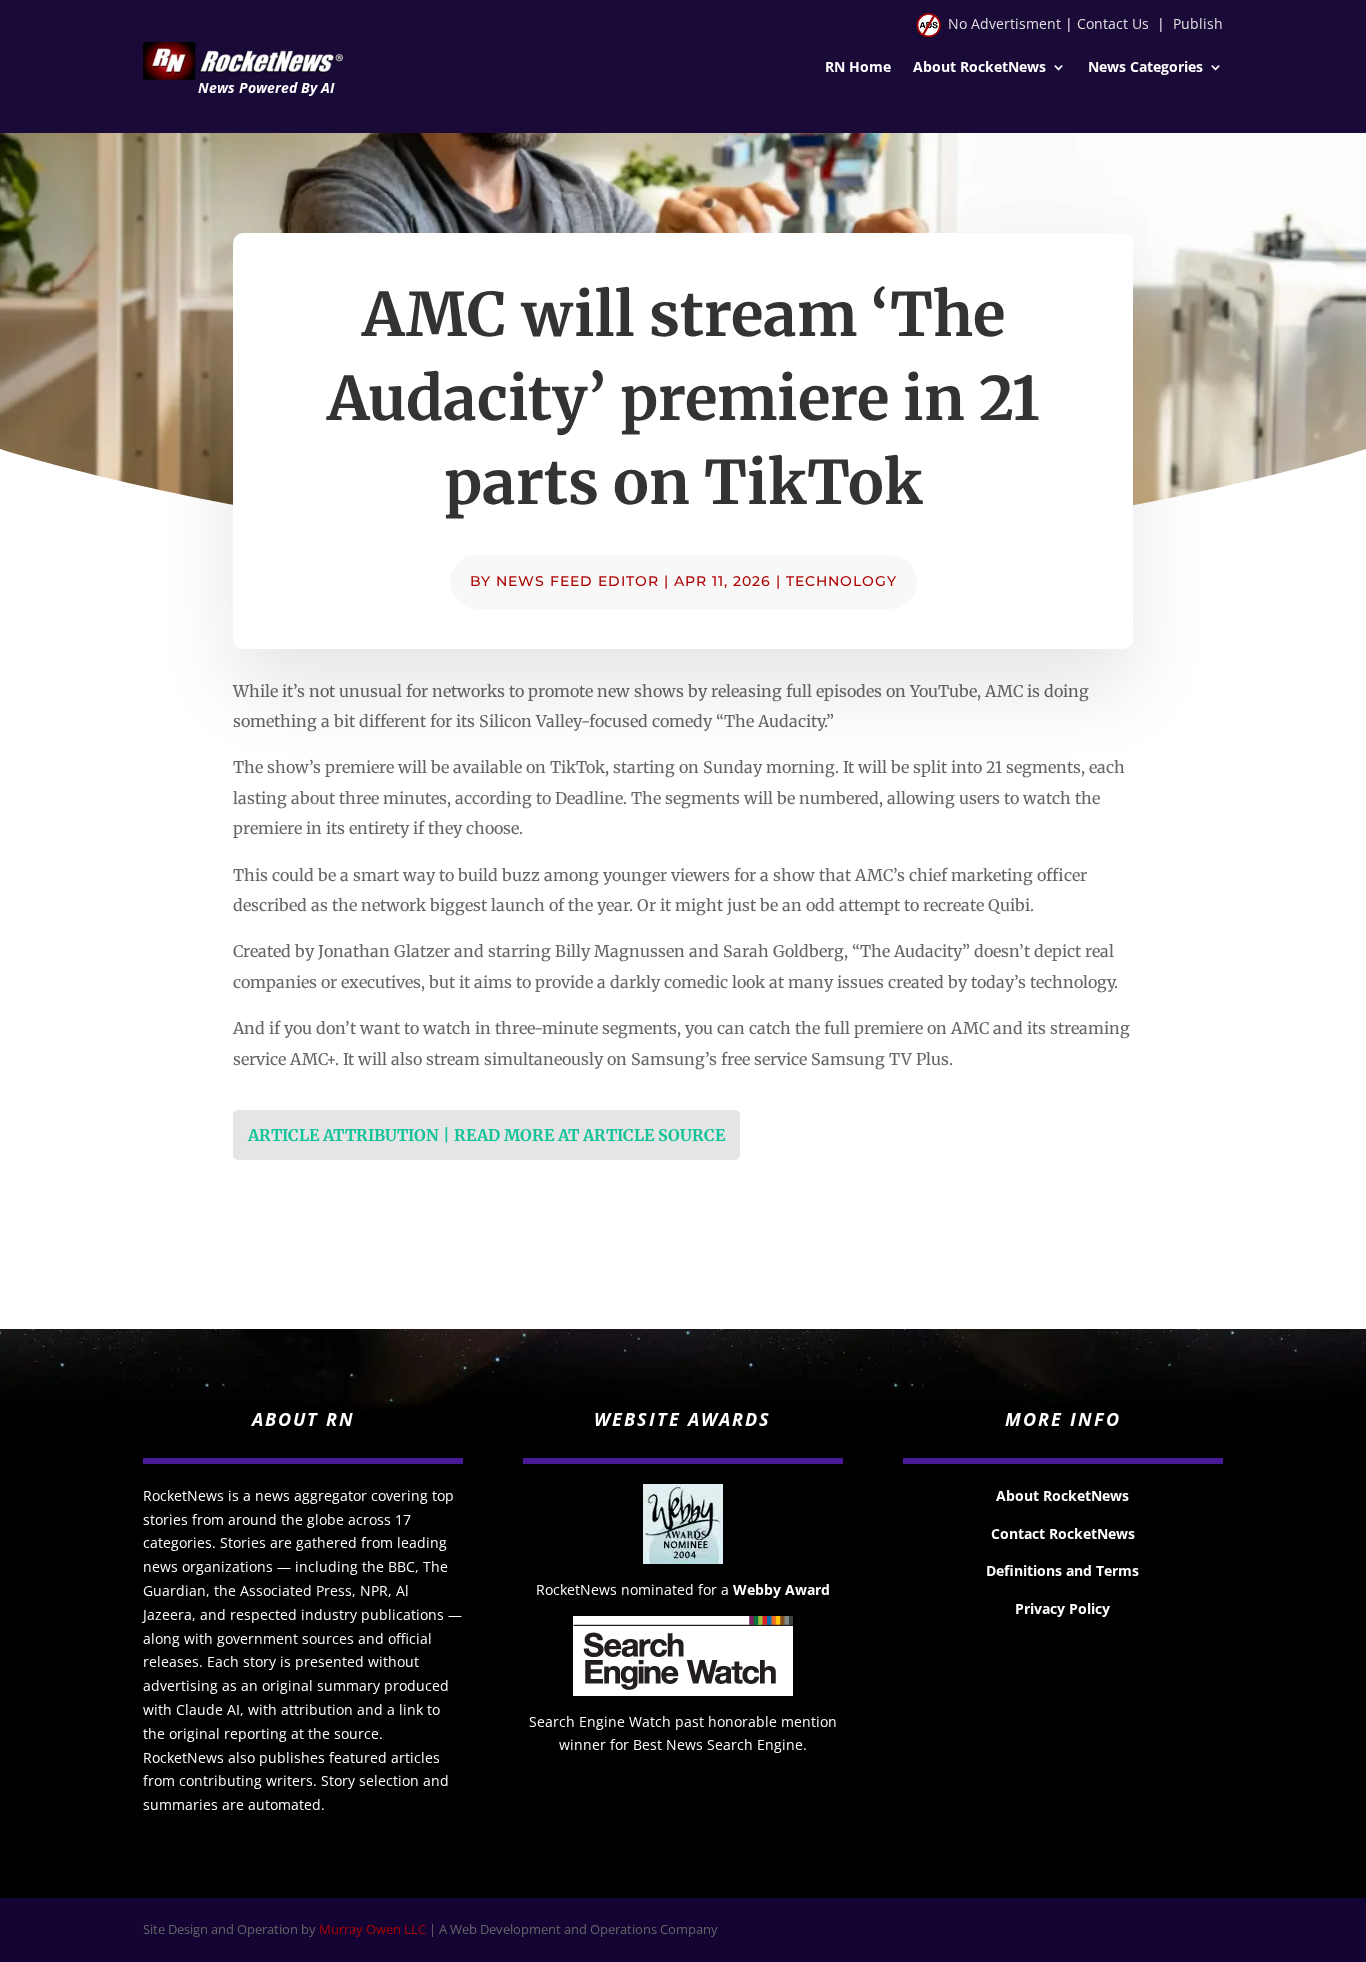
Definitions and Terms (1062, 1570)
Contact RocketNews (1063, 1533)
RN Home (858, 68)
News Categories (1145, 68)
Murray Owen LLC (372, 1929)
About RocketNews (979, 68)
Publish (1198, 23)
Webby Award (781, 1589)
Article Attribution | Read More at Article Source (486, 1135)
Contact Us (1113, 23)
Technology (841, 581)
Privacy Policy (1062, 1608)
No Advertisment (1004, 23)
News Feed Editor (577, 581)
